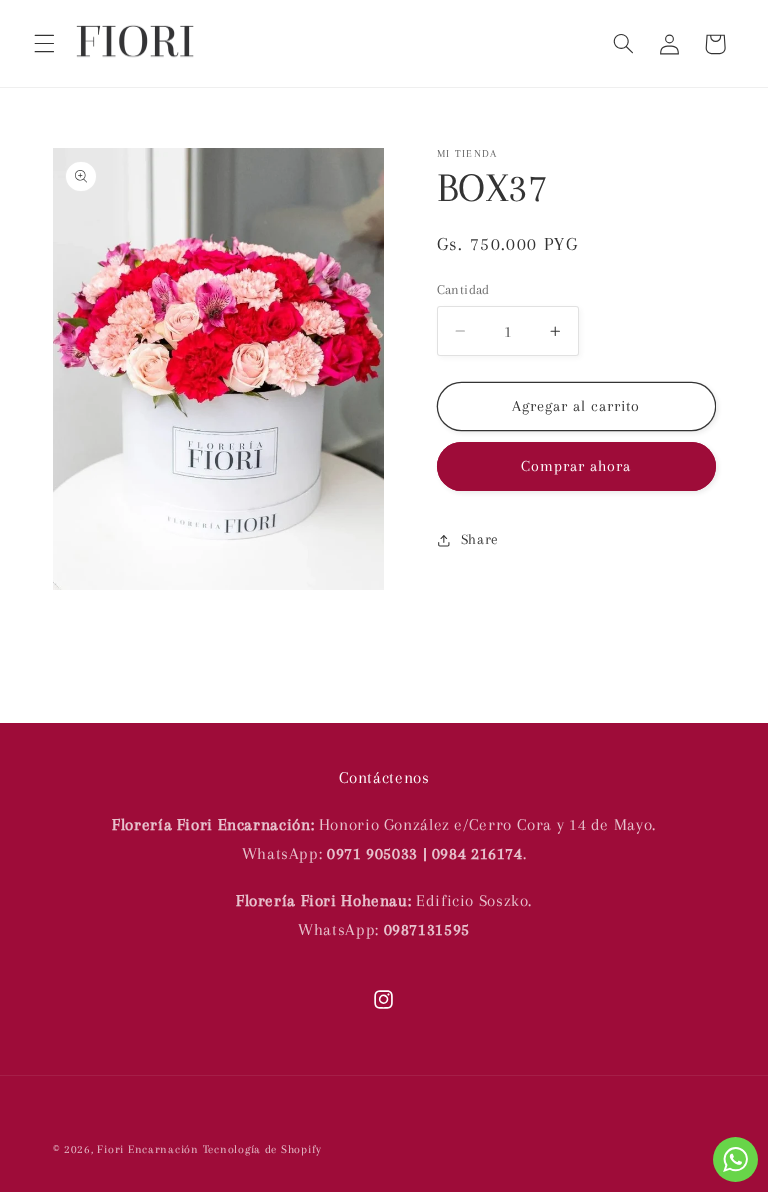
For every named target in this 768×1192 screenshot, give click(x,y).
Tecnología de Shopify (262, 1149)
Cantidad (463, 289)
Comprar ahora (576, 466)
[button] (44, 44)
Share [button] (480, 539)
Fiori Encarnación (149, 1149)
